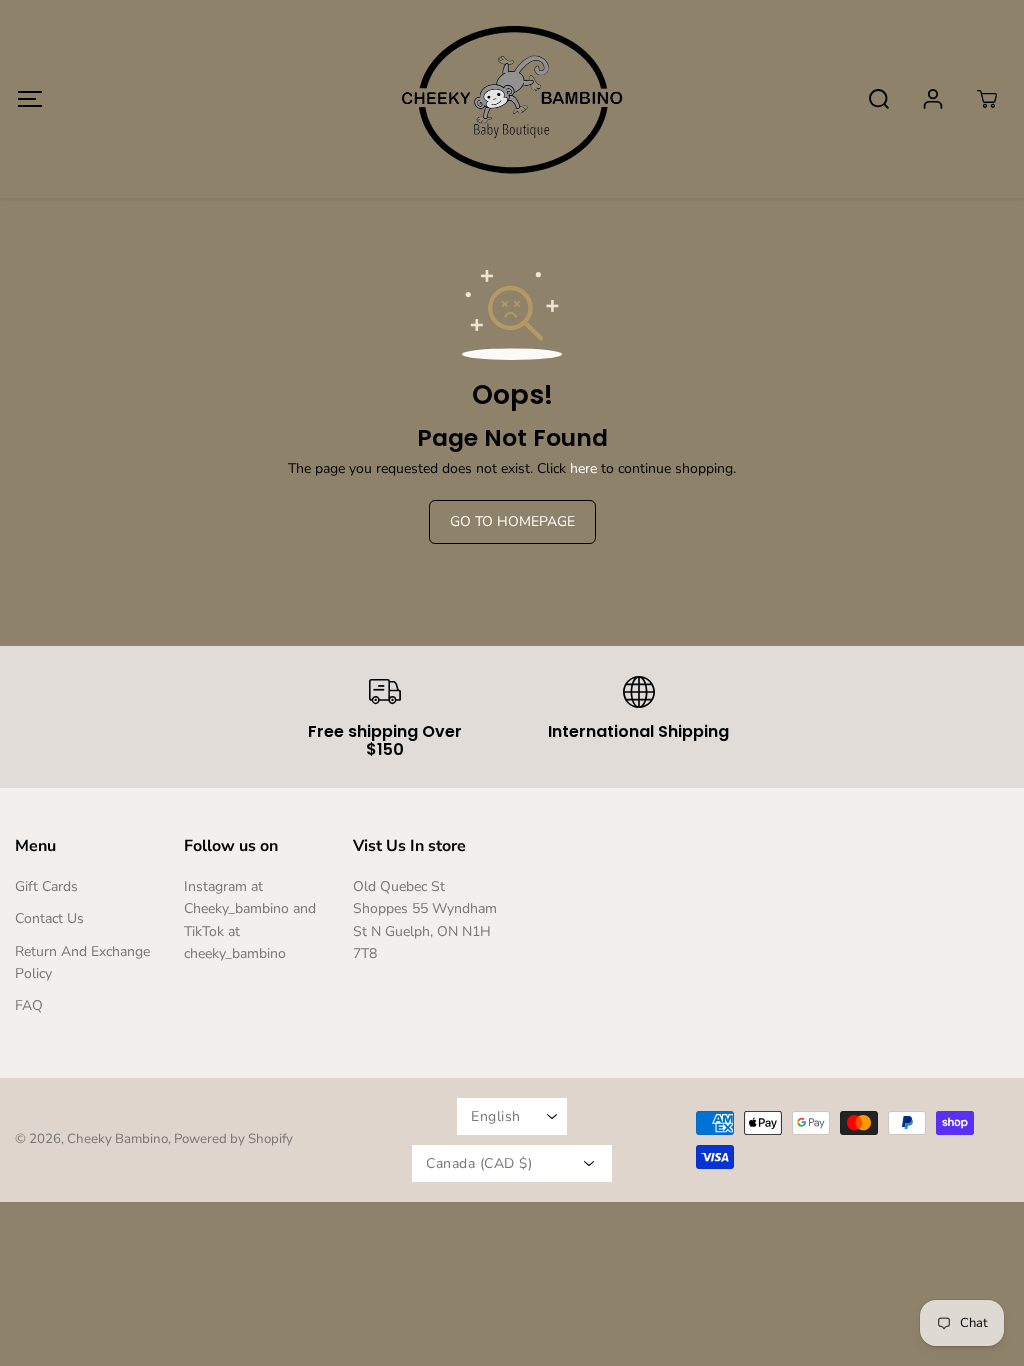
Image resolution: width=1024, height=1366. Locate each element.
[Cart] (987, 99)
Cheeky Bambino (117, 1139)
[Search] (879, 99)
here (583, 468)
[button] (29, 98)
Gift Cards (46, 886)
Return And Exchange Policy (82, 962)
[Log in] (933, 99)
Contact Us (49, 918)
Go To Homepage (512, 521)
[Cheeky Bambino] (512, 99)
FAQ (29, 1005)
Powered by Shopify (233, 1139)
